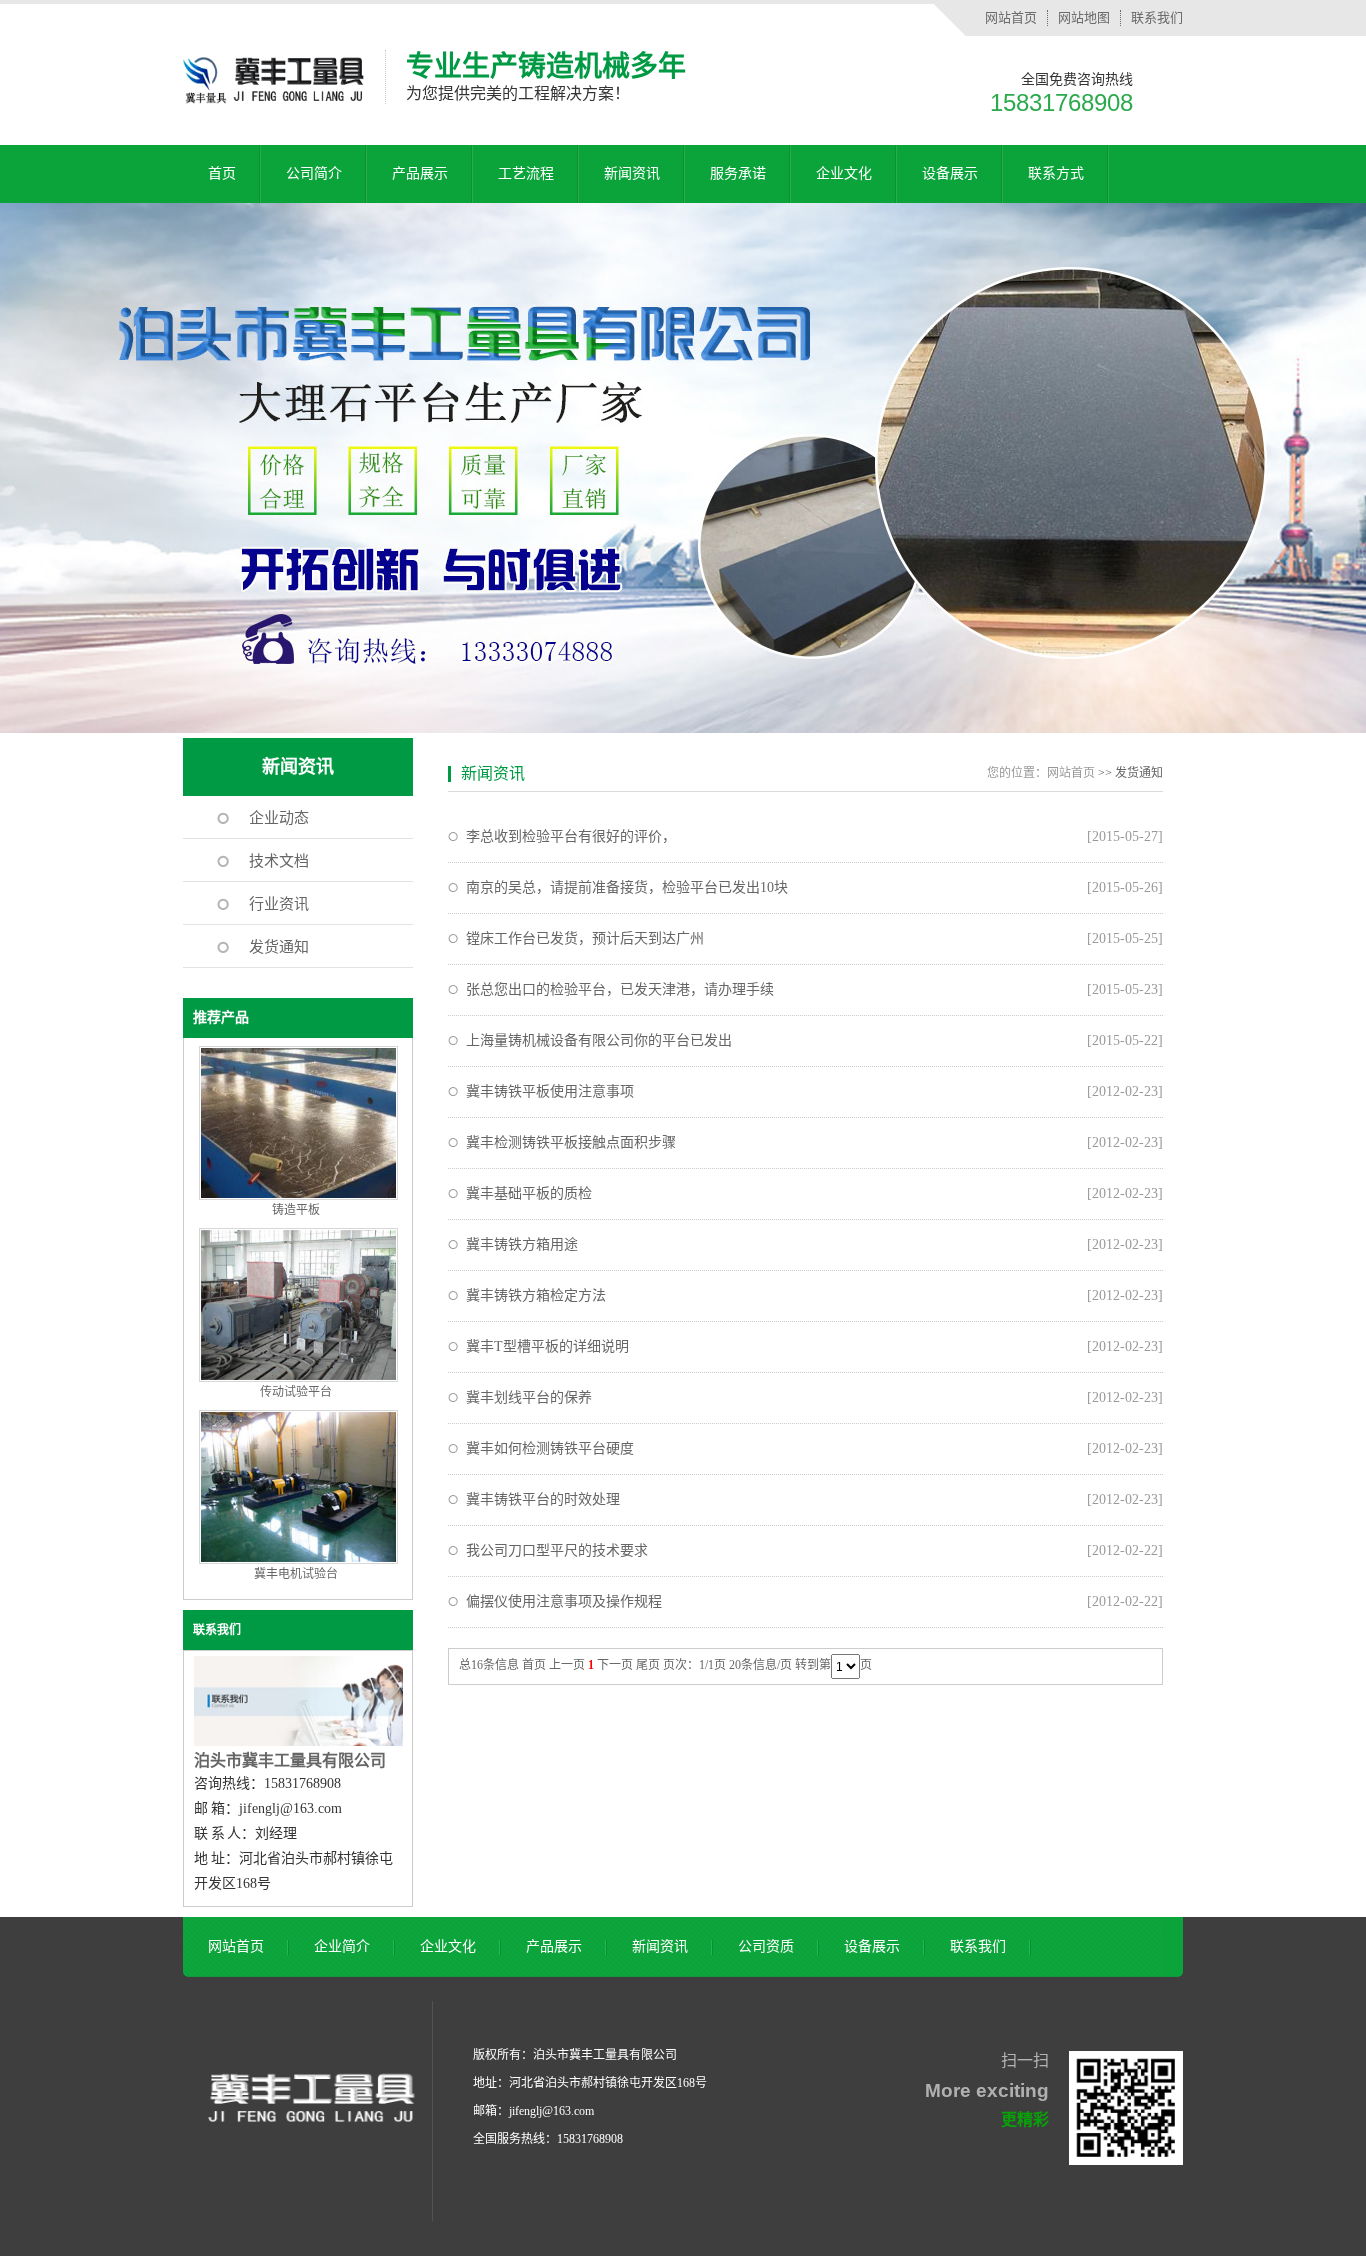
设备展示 (950, 173)
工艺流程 (526, 173)
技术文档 (279, 861)
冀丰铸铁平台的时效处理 (543, 1499)
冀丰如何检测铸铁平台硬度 (550, 1448)
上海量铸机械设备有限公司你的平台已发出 (599, 1040)
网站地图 (1084, 17)
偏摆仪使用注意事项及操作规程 (564, 1601)
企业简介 (342, 1946)
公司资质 (766, 1946)
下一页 (615, 1665)
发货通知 (279, 947)
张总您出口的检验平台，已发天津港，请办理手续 (620, 989)
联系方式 (1056, 173)
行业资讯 (279, 904)
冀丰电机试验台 (296, 1574)
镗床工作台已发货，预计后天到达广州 (585, 938)
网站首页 (1011, 17)
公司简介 (314, 173)
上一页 (567, 1665)
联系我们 (1157, 17)
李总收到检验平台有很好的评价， (571, 836)
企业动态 (279, 818)
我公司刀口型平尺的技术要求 (557, 1550)
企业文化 (844, 173)
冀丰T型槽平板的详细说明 (547, 1346)
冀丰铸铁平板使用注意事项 (550, 1091)
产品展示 (420, 173)
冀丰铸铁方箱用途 (522, 1244)
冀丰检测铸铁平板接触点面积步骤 (571, 1142)
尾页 (648, 1665)
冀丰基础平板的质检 (529, 1193)
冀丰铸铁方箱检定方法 (536, 1295)
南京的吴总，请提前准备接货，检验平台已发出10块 (627, 887)
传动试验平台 (296, 1392)
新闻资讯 (632, 173)
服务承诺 (738, 173)
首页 (222, 173)
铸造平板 (296, 1210)
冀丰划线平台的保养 (529, 1397)
